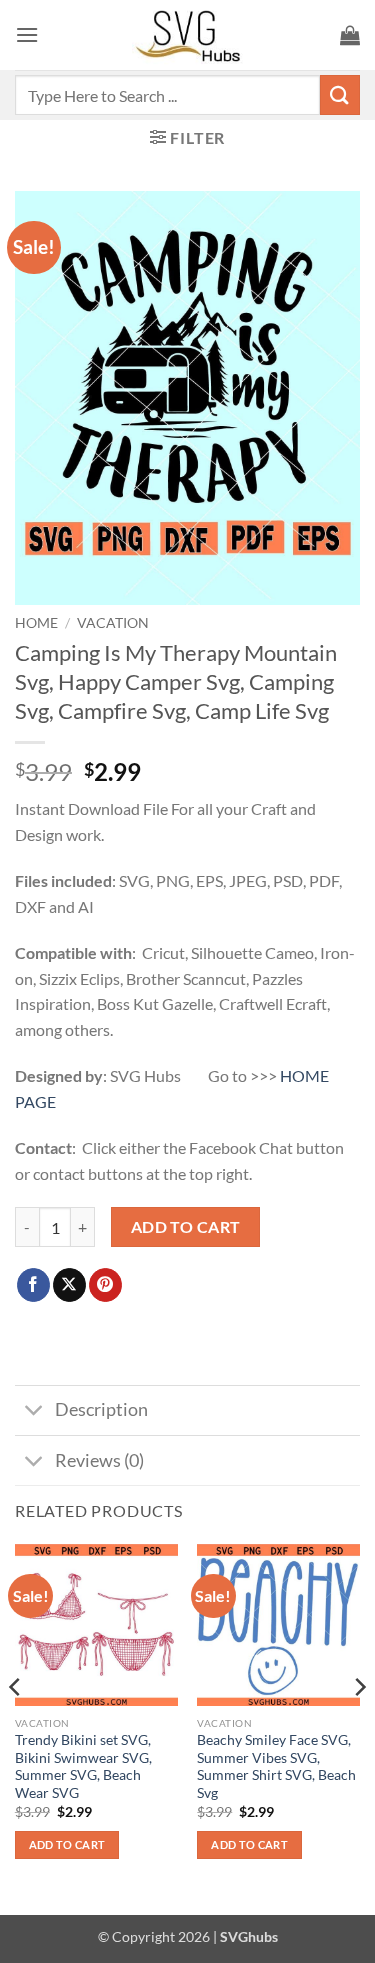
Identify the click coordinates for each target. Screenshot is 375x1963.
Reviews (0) (99, 1460)
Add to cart (186, 1227)
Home (36, 623)
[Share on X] (69, 1285)
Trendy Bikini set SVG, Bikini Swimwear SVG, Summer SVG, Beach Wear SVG (83, 1766)
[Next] (359, 1727)
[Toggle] (34, 1412)
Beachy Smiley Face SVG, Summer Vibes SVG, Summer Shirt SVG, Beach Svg (276, 1766)
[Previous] (16, 1727)
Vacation (113, 623)
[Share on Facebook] (33, 1285)
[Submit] (340, 94)
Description (101, 1409)
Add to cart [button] (67, 1844)
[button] (27, 34)
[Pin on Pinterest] (105, 1285)
